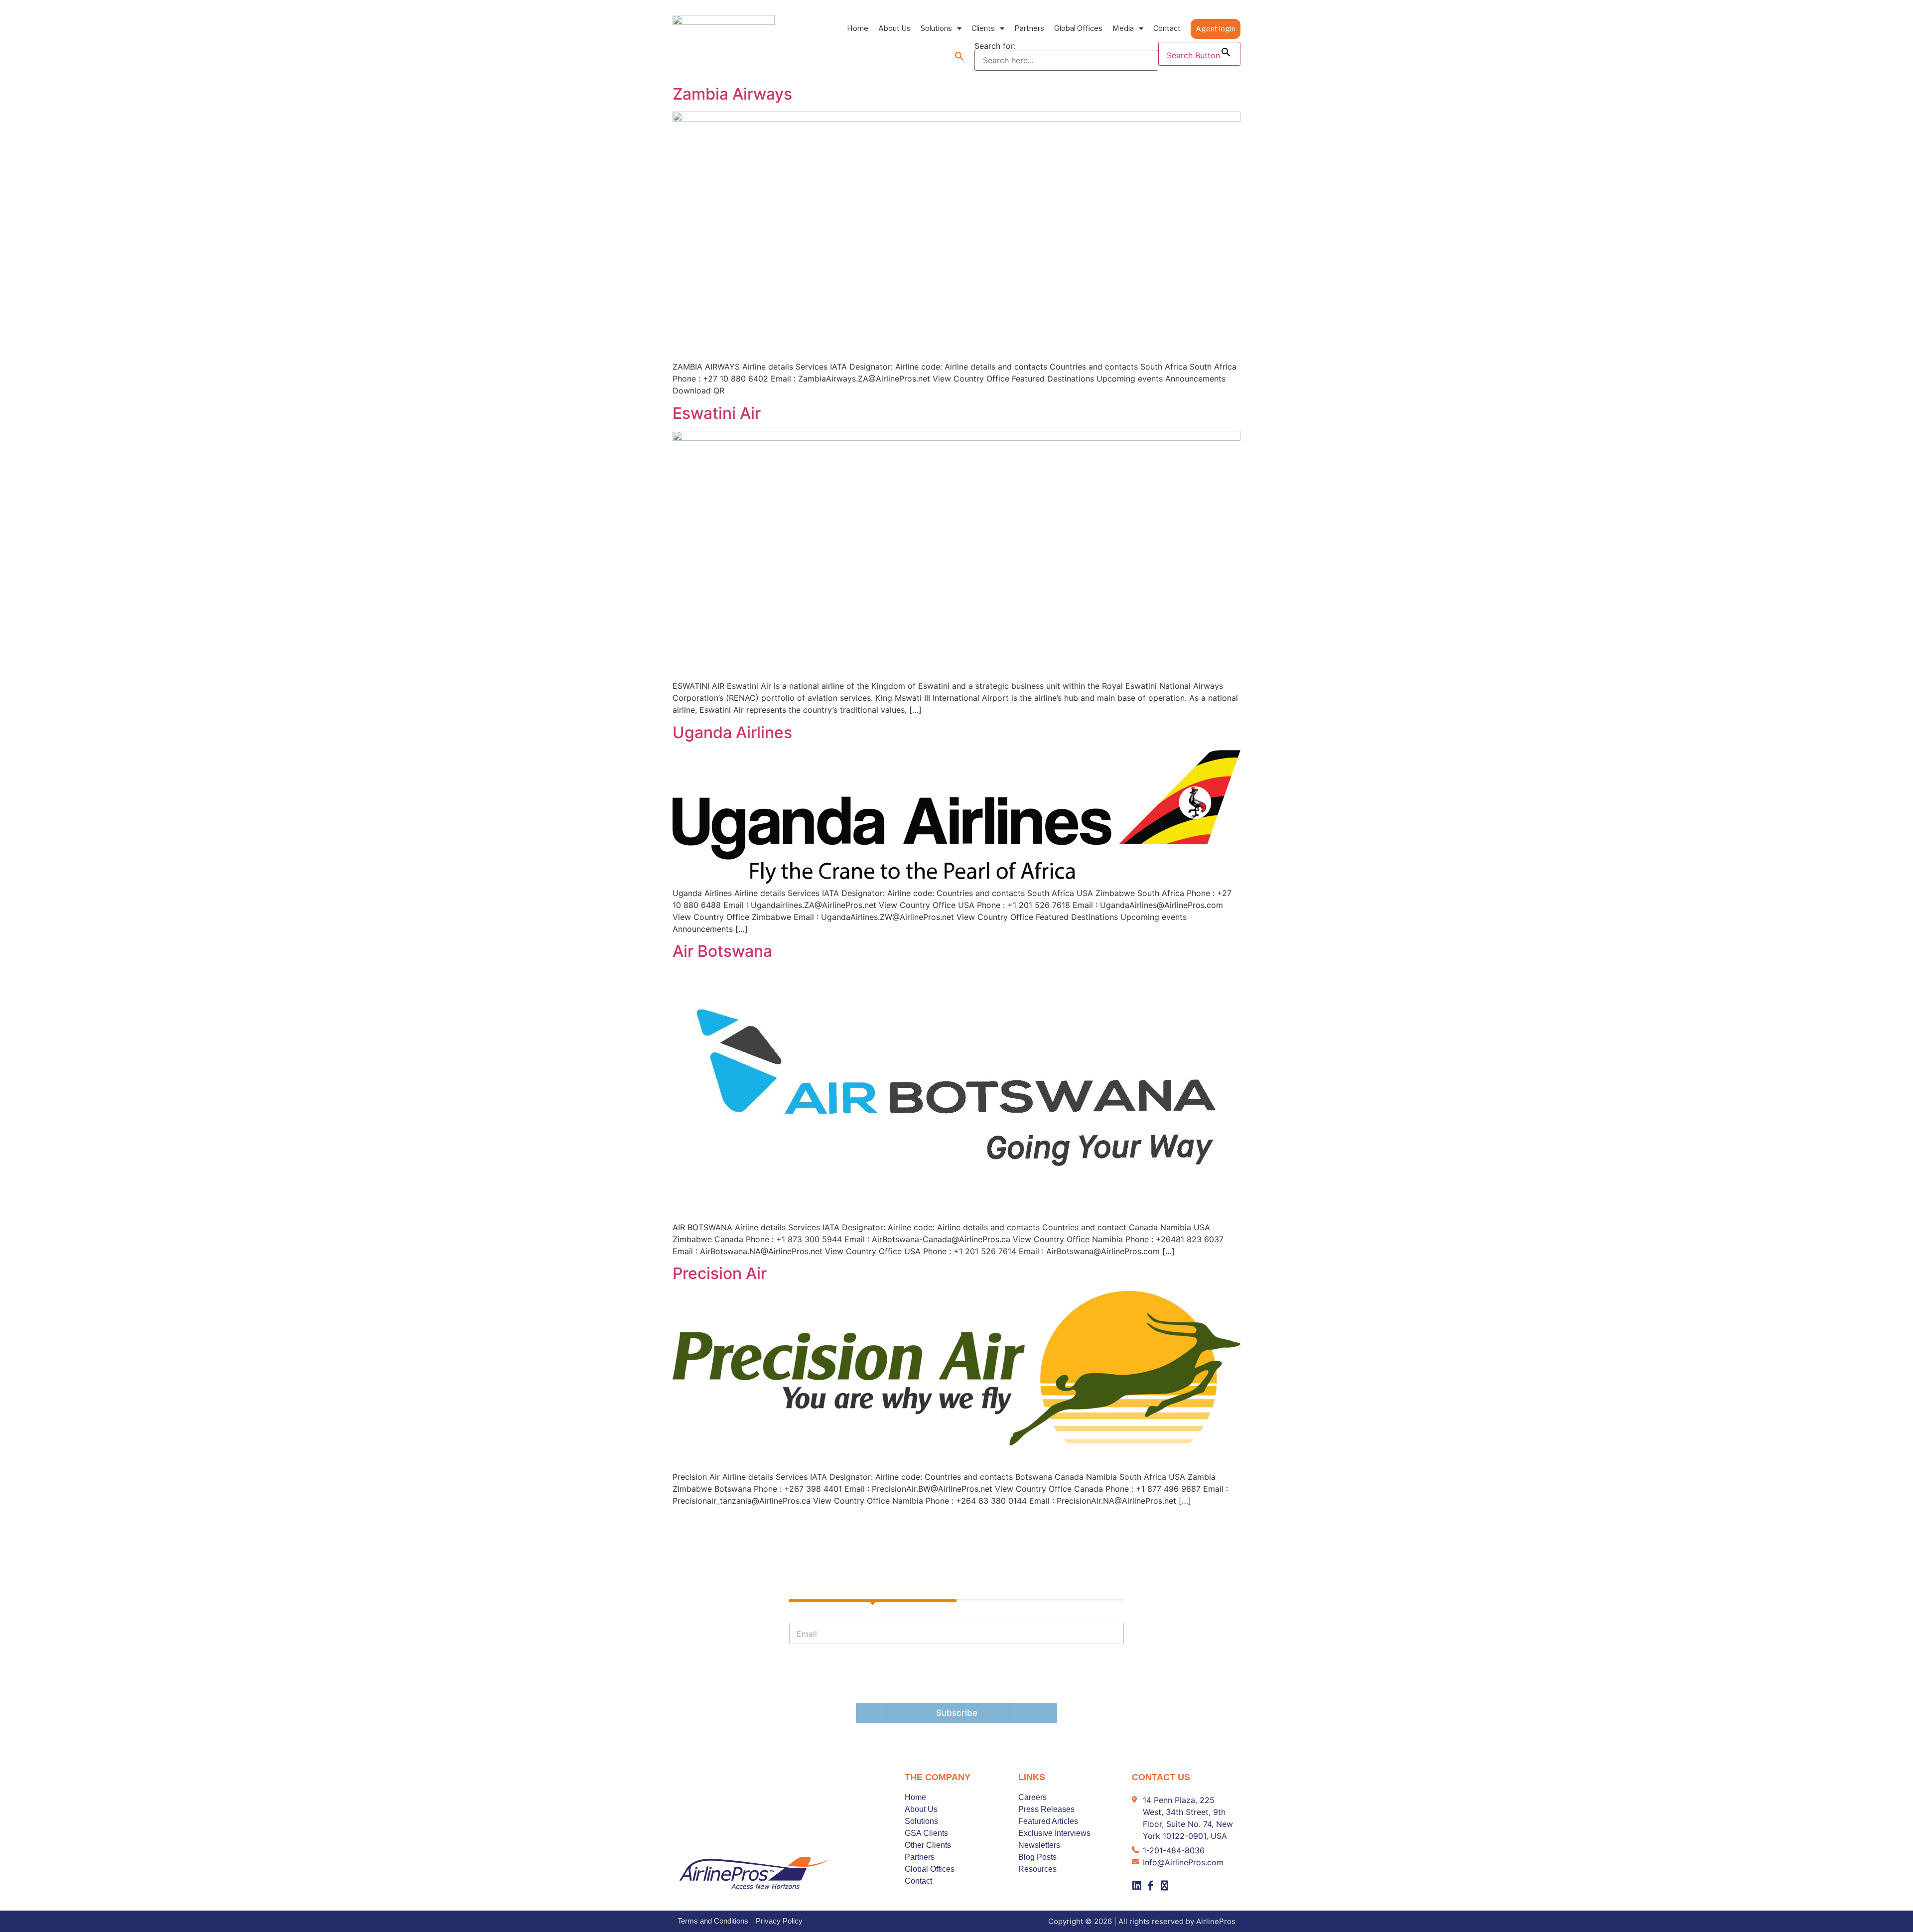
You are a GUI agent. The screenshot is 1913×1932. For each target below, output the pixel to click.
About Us (894, 28)
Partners (1029, 28)
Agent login (1216, 29)
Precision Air (720, 1273)
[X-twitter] (1165, 1886)
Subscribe (957, 1713)
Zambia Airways (732, 94)
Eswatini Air (717, 413)
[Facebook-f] (1151, 1886)
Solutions (936, 28)
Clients (983, 28)
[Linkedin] (1137, 1886)
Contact (1167, 28)
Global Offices (1078, 28)
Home (858, 28)
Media (1123, 28)
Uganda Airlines (732, 732)
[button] (959, 56)
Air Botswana (722, 951)
